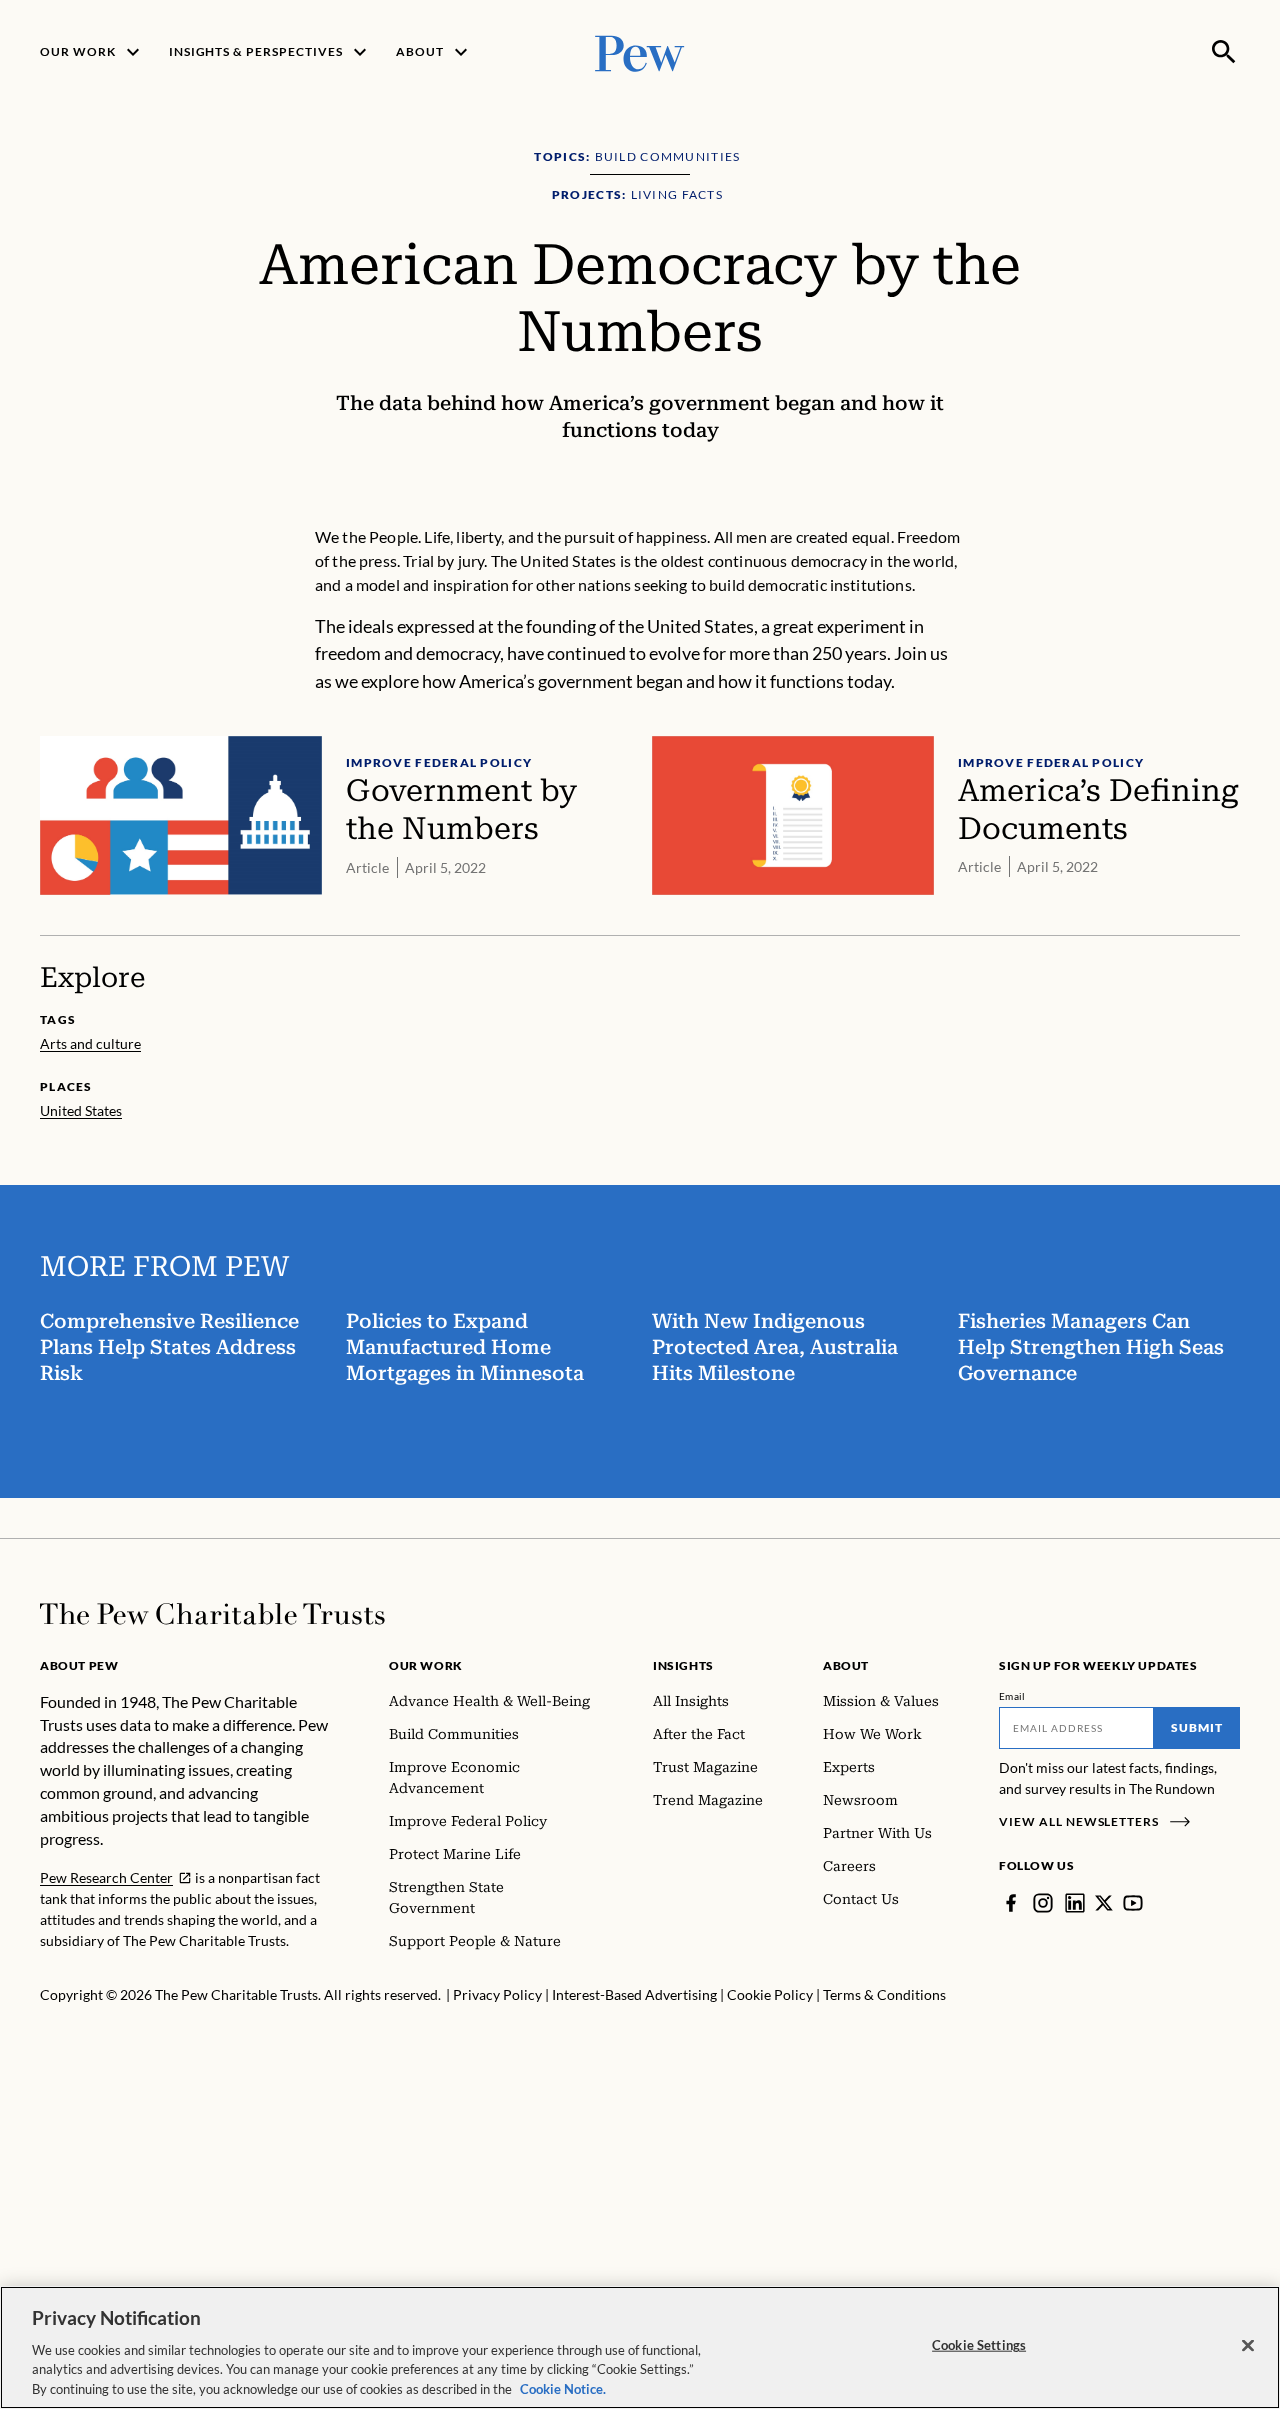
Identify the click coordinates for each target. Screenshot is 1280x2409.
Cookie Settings (979, 2345)
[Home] (212, 1614)
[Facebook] (1011, 1903)
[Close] (1248, 2346)
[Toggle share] (1228, 511)
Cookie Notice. (563, 2388)
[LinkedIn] (1075, 1903)
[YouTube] (1133, 1903)
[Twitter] (1104, 1903)
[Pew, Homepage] (640, 51)
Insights (683, 1665)
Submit (1197, 1727)
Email (1012, 1696)
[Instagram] (1043, 1903)
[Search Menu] (1224, 52)
